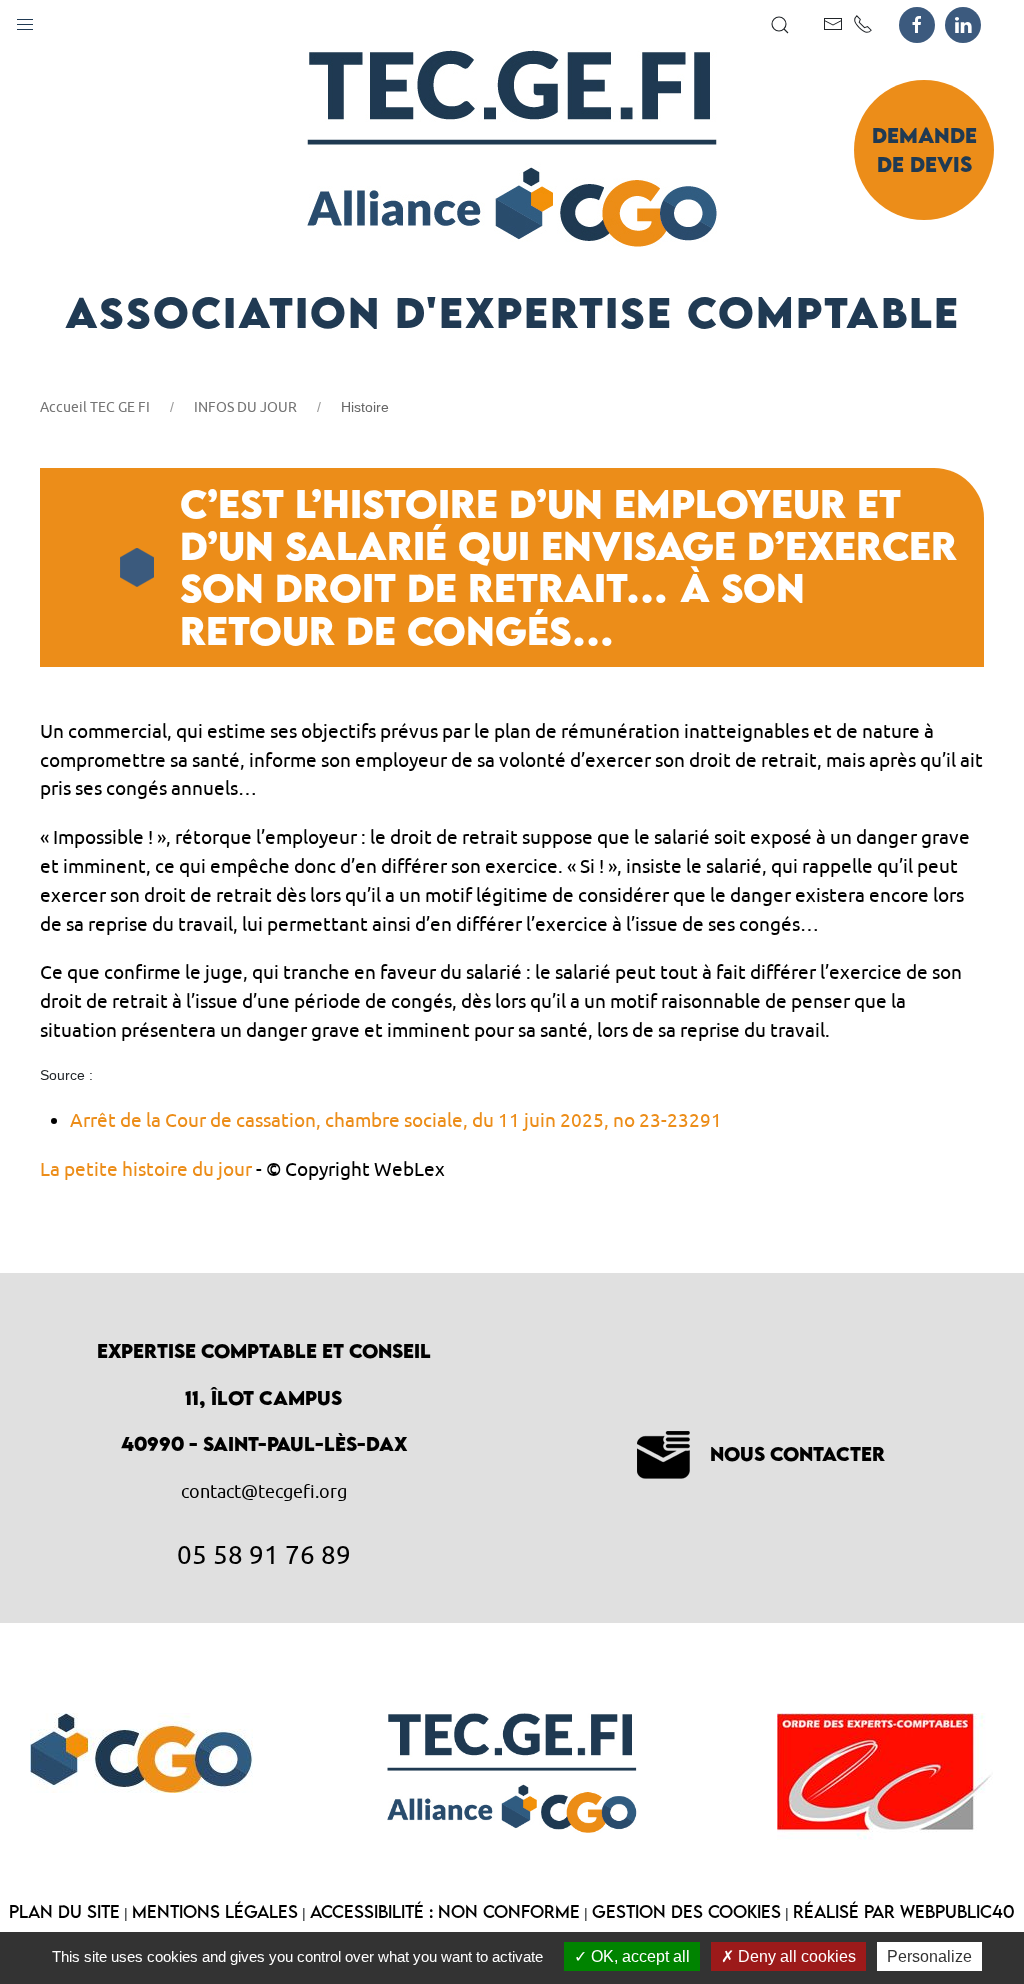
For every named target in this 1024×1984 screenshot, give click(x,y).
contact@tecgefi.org (264, 1491)
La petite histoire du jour (146, 1169)
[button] (25, 20)
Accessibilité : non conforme (445, 1911)
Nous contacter (797, 1453)
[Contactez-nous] (833, 24)
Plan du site (64, 1911)
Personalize (929, 1956)
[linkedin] (963, 25)
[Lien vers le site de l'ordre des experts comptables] (885, 1772)
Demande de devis (924, 149)
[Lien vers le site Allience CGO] (141, 1749)
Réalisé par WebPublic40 (904, 1911)
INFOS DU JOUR (245, 407)
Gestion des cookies (686, 1911)
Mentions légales (215, 1911)
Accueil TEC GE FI (95, 407)
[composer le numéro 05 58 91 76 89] (863, 24)
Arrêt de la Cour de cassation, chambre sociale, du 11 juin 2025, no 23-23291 (396, 1120)
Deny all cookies (795, 1956)
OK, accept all (638, 1956)
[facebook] (917, 25)
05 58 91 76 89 (264, 1554)
